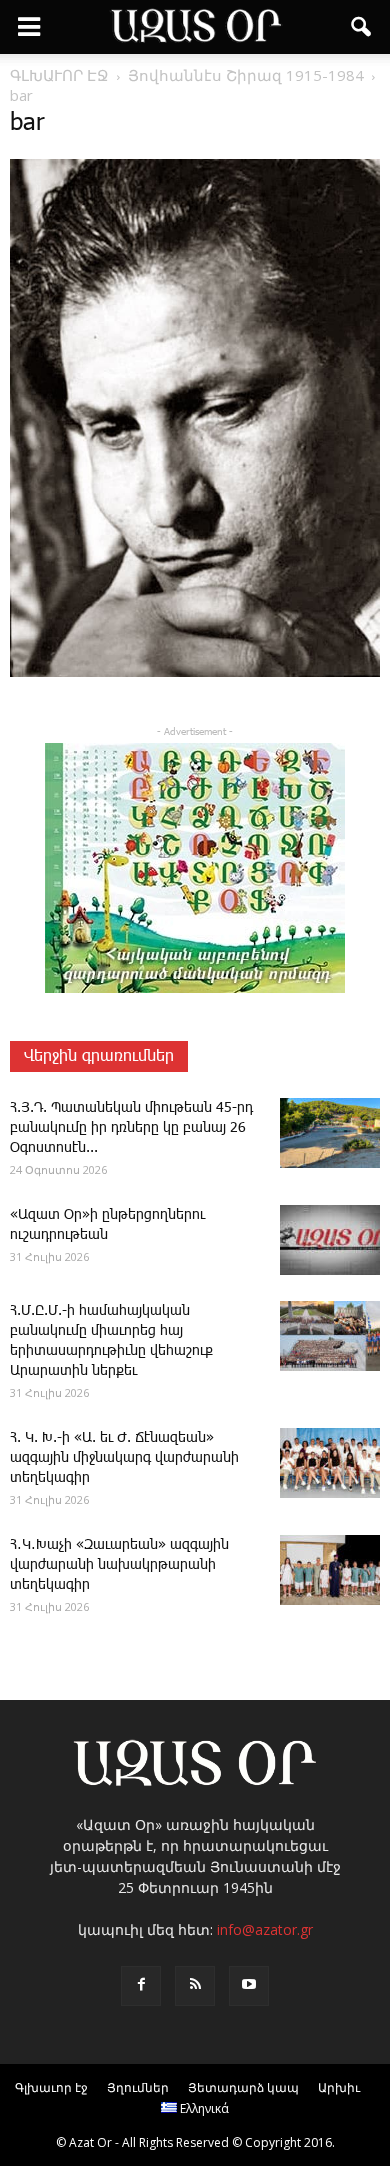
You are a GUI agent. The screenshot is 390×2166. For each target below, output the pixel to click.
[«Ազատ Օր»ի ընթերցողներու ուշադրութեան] (330, 1240)
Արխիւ (339, 2087)
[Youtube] (249, 1986)
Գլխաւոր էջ (51, 2087)
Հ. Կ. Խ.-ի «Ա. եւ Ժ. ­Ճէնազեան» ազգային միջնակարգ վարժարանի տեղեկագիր (124, 1458)
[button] (362, 27)
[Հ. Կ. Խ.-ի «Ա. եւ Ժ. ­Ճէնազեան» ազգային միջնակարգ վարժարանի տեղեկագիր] (330, 1463)
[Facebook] (141, 1986)
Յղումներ (138, 2087)
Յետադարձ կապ (243, 2087)
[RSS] (195, 1986)
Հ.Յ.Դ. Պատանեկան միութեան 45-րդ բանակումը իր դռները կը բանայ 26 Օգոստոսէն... (131, 1128)
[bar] (195, 673)
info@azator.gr (265, 1929)
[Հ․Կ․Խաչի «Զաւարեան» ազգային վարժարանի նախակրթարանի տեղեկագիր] (330, 1570)
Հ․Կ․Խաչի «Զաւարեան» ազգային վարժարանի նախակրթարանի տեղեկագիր (119, 1565)
